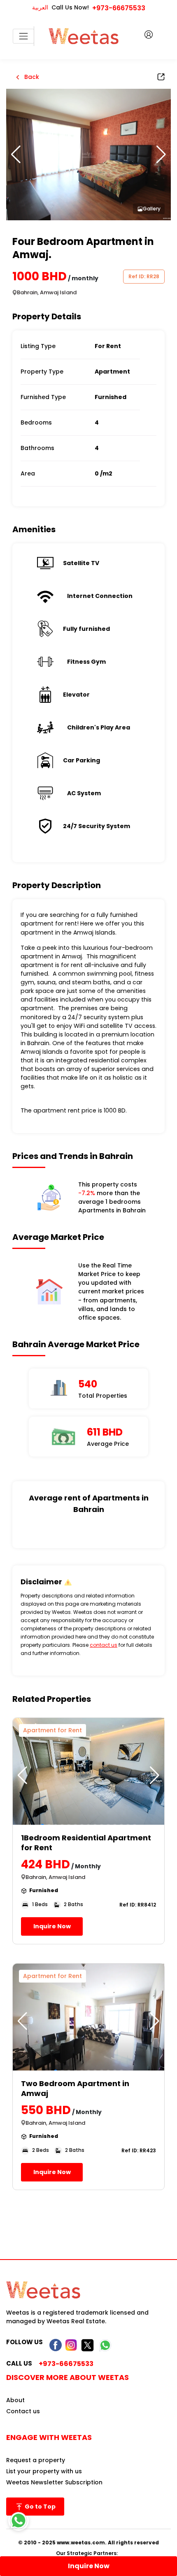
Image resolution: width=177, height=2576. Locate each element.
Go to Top (40, 2507)
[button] (161, 155)
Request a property (36, 2460)
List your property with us (44, 2471)
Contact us (23, 2411)
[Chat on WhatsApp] (19, 2521)
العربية (40, 7)
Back (31, 77)
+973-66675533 (119, 8)
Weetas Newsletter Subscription (54, 2482)
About (15, 2400)
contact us (104, 1645)
